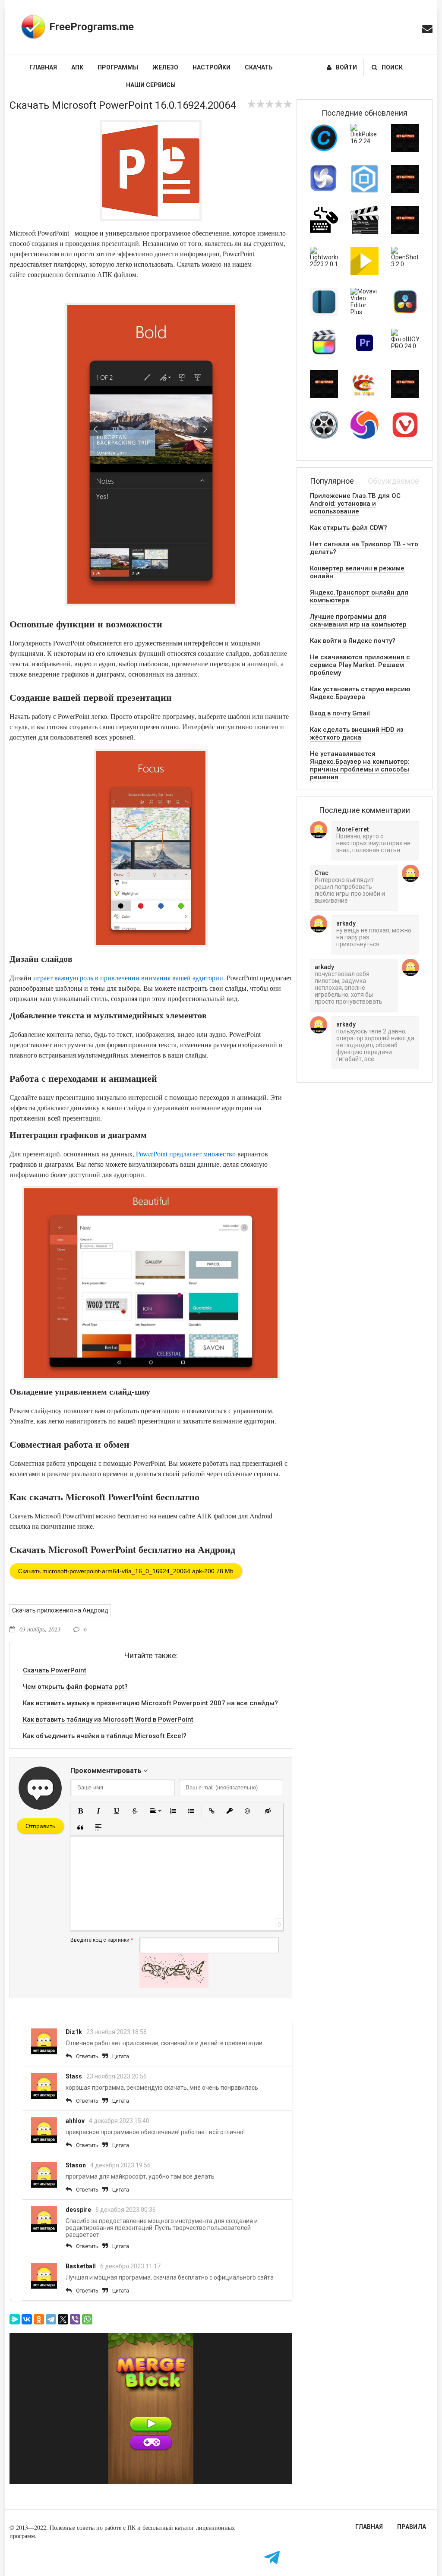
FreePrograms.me (92, 27)
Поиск (392, 67)
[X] (63, 2319)
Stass (74, 2076)
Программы (118, 67)
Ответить (87, 2056)
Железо (165, 67)
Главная (43, 67)
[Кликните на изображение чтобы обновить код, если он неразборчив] (174, 1986)
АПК (77, 67)
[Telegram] (51, 2319)
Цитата (121, 2056)
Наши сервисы (151, 85)
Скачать (259, 67)
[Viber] (75, 2319)
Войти (346, 67)
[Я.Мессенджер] (15, 2319)
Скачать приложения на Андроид (60, 1610)
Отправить (40, 1826)
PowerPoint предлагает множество (186, 1154)
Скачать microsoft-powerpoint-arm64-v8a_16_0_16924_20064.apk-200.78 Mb (126, 1571)
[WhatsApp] (87, 2319)
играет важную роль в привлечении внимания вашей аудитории (128, 978)
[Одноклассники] (39, 2319)
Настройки (212, 67)
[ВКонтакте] (27, 2319)
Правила (412, 2527)
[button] (80, 1811)
